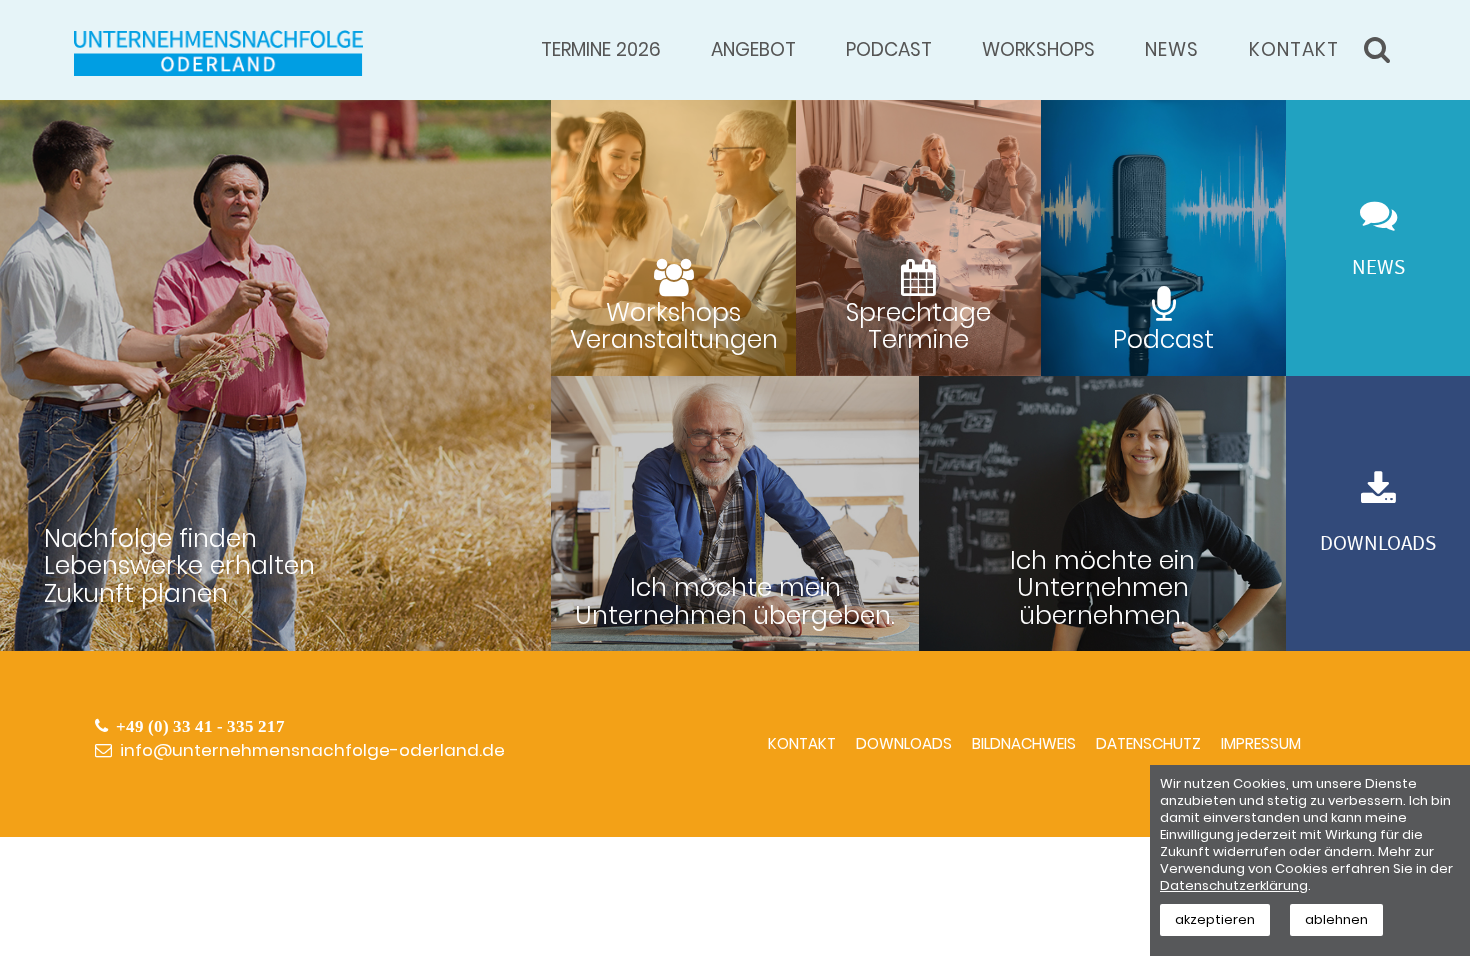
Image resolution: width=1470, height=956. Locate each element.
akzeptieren (1215, 919)
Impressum (1261, 743)
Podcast (889, 49)
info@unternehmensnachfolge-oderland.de (312, 750)
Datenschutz (1148, 743)
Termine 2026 (601, 49)
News (1172, 49)
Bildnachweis (1024, 743)
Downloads (904, 743)
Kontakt (1294, 49)
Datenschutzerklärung (1234, 885)
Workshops (1038, 49)
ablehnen (1336, 919)
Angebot (753, 49)
